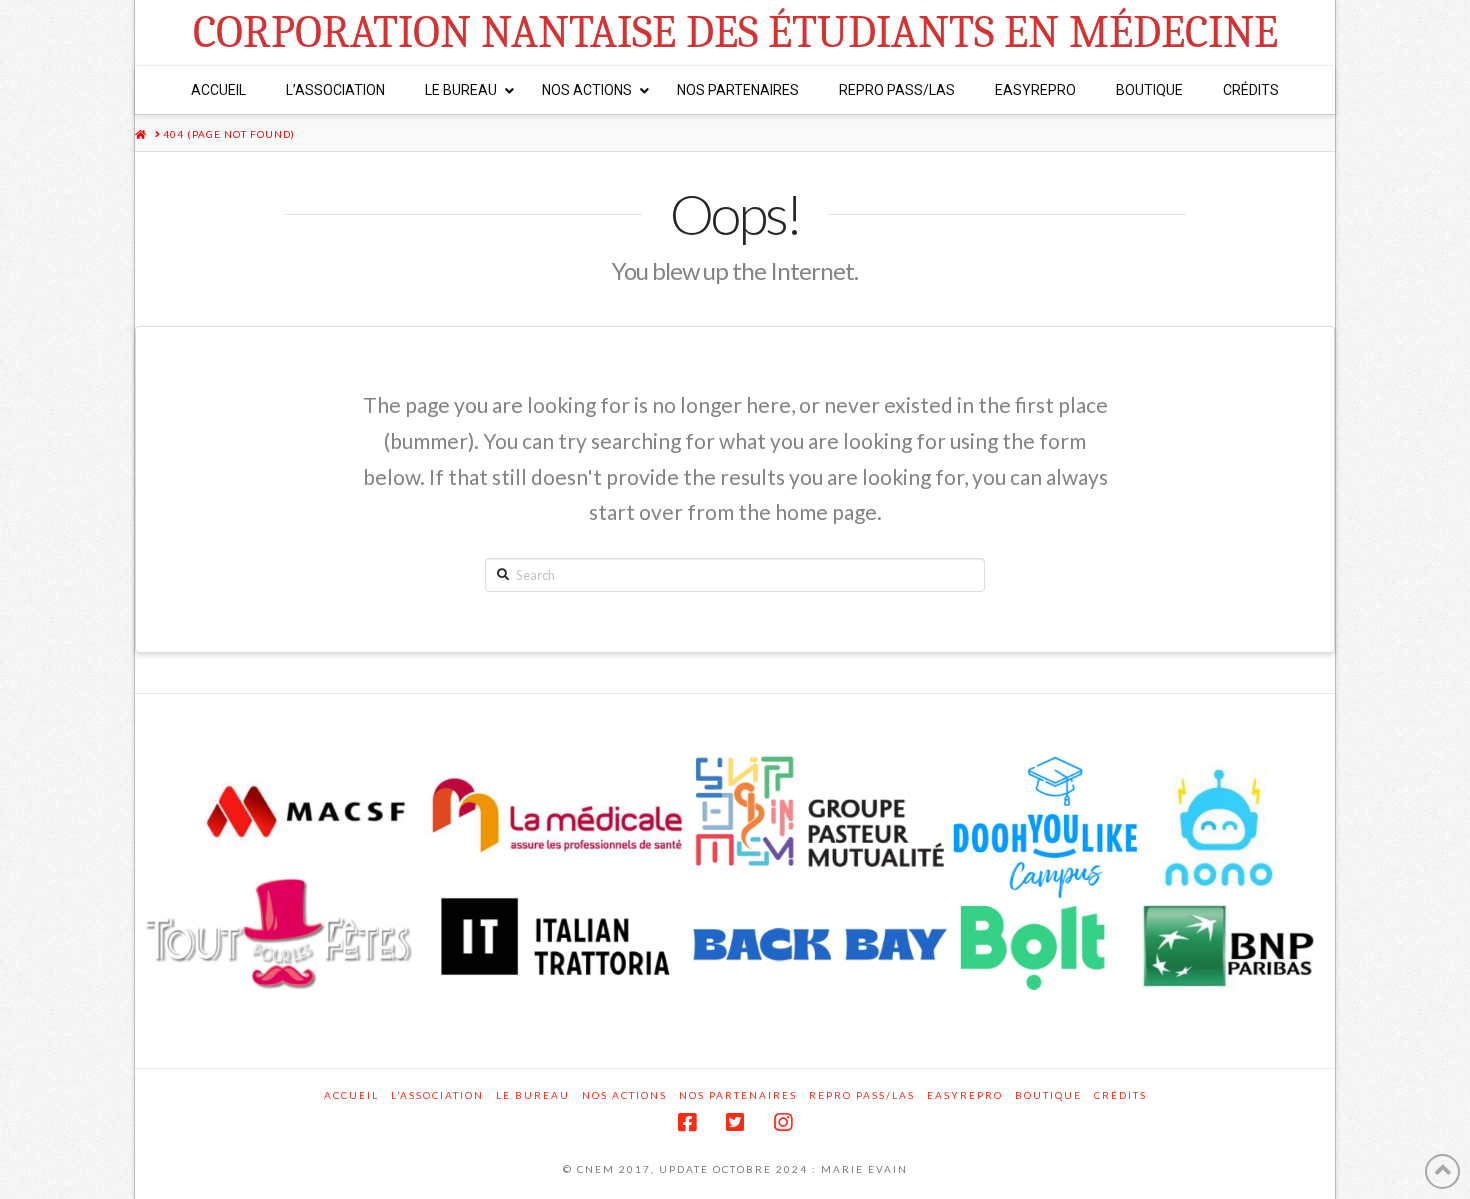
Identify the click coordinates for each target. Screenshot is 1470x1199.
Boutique (1048, 1095)
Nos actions (624, 1095)
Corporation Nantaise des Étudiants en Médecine (735, 32)
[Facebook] (687, 1122)
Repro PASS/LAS (862, 1095)
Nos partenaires (738, 1095)
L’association (437, 1095)
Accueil (351, 1095)
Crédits (1120, 1095)
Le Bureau (533, 1095)
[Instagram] (783, 1122)
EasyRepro (965, 1095)
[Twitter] (735, 1122)
